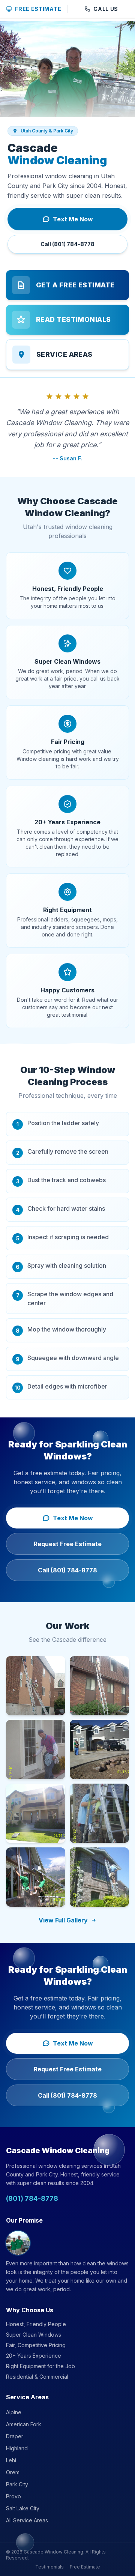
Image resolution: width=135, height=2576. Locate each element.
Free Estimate (38, 9)
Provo (13, 2496)
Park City (17, 2484)
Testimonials (49, 2567)
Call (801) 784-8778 (67, 244)
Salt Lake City (23, 2508)
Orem (13, 2472)
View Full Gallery (63, 1920)
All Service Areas (27, 2520)
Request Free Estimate (68, 1544)
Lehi (11, 2460)
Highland (17, 2448)
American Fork (24, 2424)
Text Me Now (73, 219)
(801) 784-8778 (32, 2198)
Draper (15, 2436)
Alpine (14, 2412)
